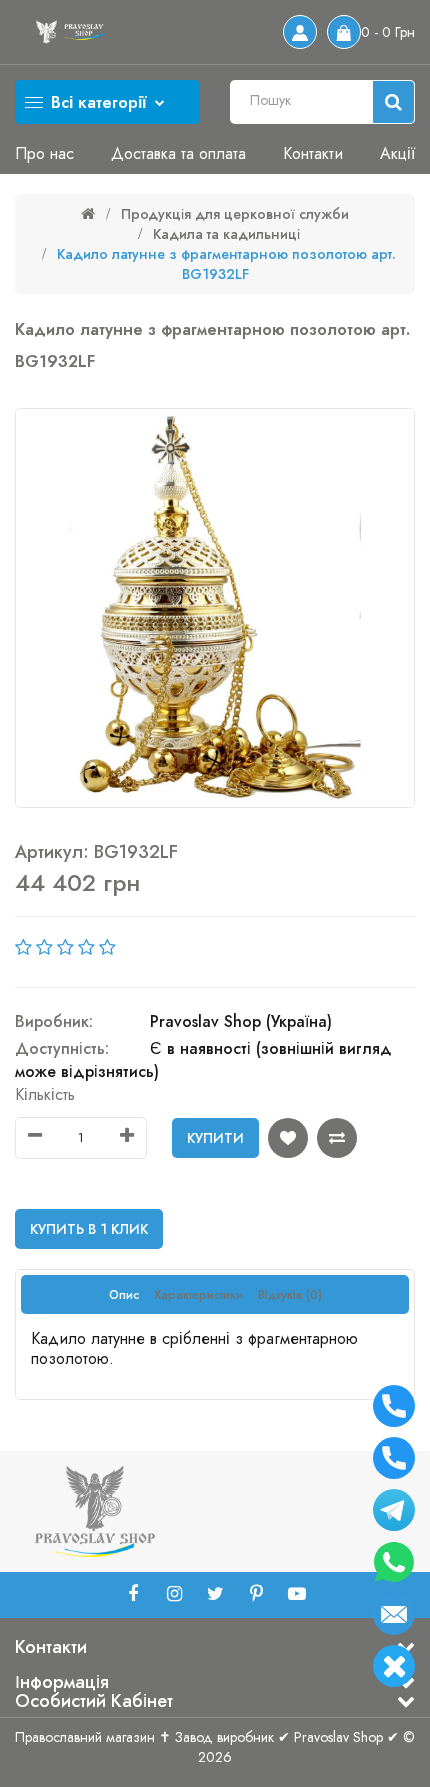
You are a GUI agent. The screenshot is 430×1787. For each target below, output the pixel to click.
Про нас (44, 153)
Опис (124, 1295)
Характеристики (198, 1295)
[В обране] (288, 1138)
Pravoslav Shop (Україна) (241, 1021)
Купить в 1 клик (89, 1229)
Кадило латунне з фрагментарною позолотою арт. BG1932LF (226, 264)
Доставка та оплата (178, 153)
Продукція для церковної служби (235, 214)
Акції (397, 153)
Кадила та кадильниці (226, 234)
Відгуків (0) (290, 1295)
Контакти (313, 153)
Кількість (45, 1094)
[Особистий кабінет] (300, 32)
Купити (215, 1138)
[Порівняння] (337, 1138)
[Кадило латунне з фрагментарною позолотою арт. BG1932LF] (215, 608)
